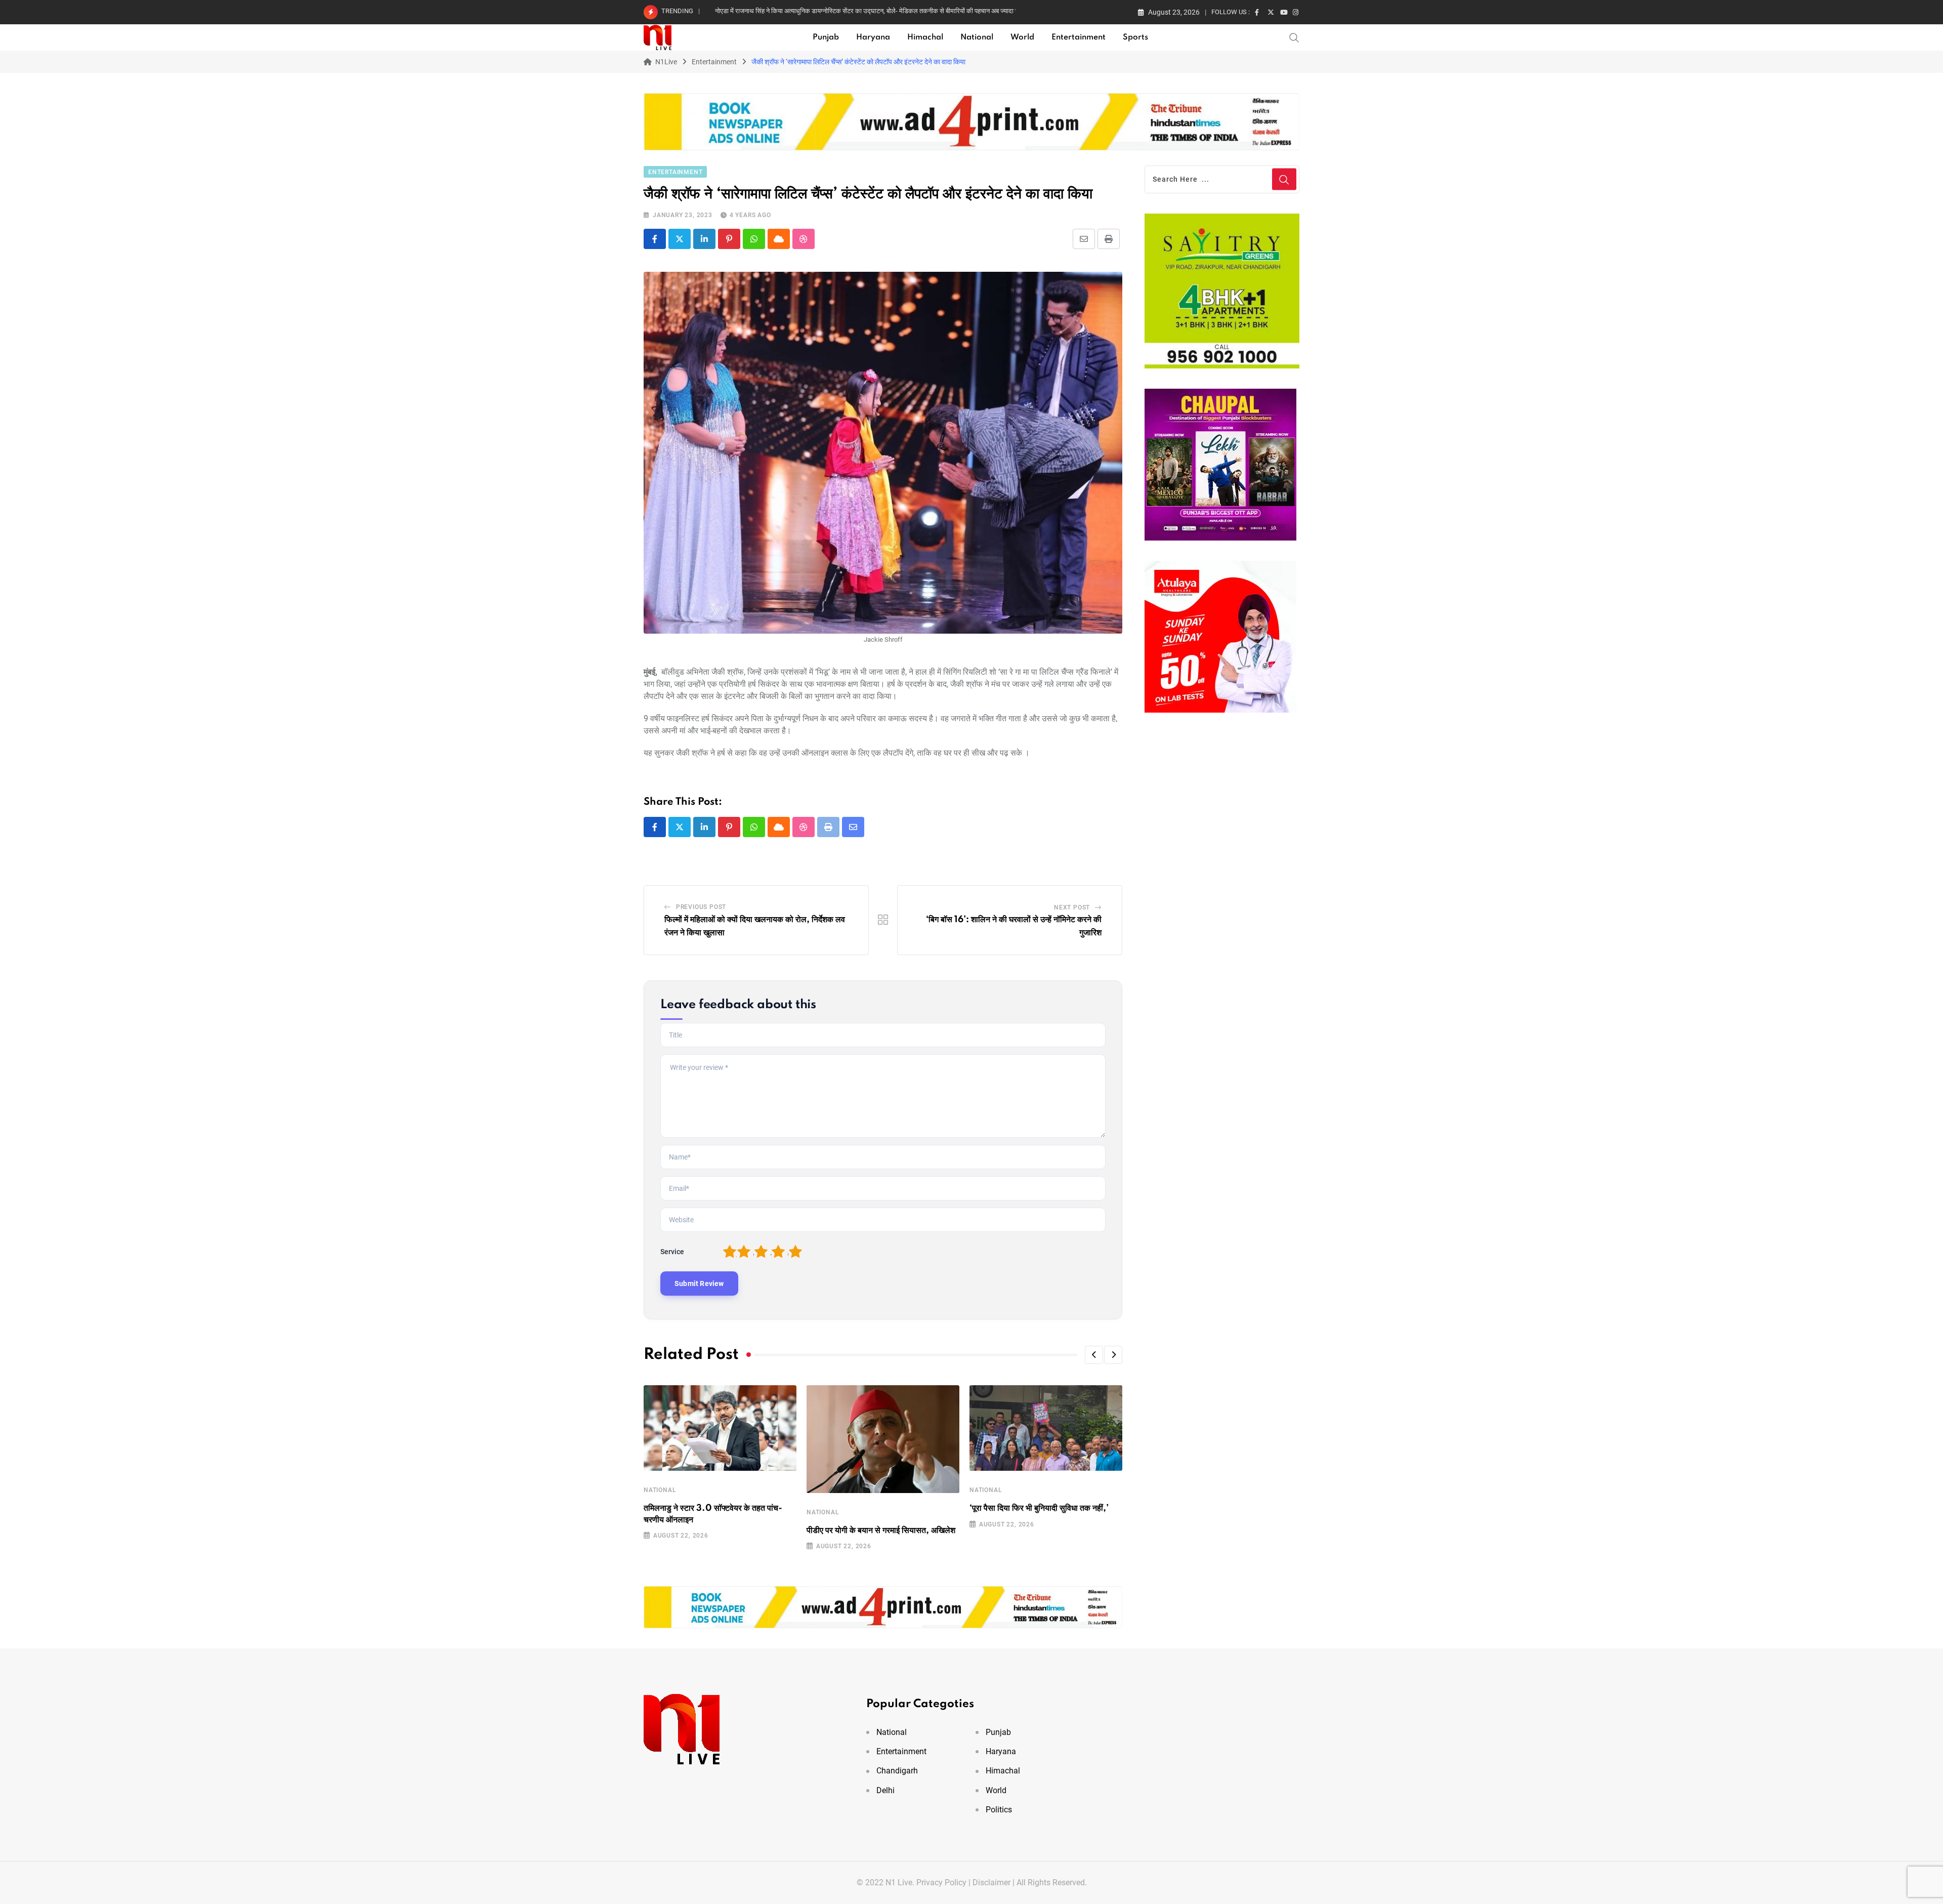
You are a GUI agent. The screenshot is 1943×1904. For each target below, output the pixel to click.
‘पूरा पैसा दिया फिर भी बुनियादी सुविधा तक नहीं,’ (1039, 1508)
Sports (1135, 37)
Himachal (925, 37)
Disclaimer (991, 1882)
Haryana (873, 37)
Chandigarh (897, 1771)
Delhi (885, 1790)
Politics (999, 1810)
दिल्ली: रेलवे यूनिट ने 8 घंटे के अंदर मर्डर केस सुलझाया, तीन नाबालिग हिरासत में (805, 11)
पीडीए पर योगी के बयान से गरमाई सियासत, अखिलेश (881, 1530)
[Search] (1294, 37)
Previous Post (701, 907)
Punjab (826, 37)
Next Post (1072, 907)
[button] (1094, 1355)
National (977, 37)
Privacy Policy (941, 1882)
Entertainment (1079, 37)
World (1022, 37)
